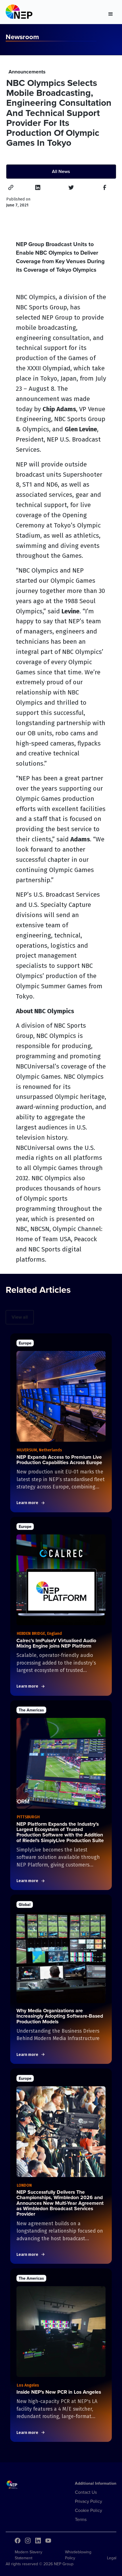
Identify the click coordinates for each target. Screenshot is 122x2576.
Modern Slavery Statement (29, 2555)
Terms (81, 2519)
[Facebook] (18, 2541)
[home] (19, 13)
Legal (112, 2558)
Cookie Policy (89, 2510)
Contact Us (86, 2492)
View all (20, 1317)
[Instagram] (28, 2541)
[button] (111, 13)
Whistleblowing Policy (78, 2555)
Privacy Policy (89, 2501)
